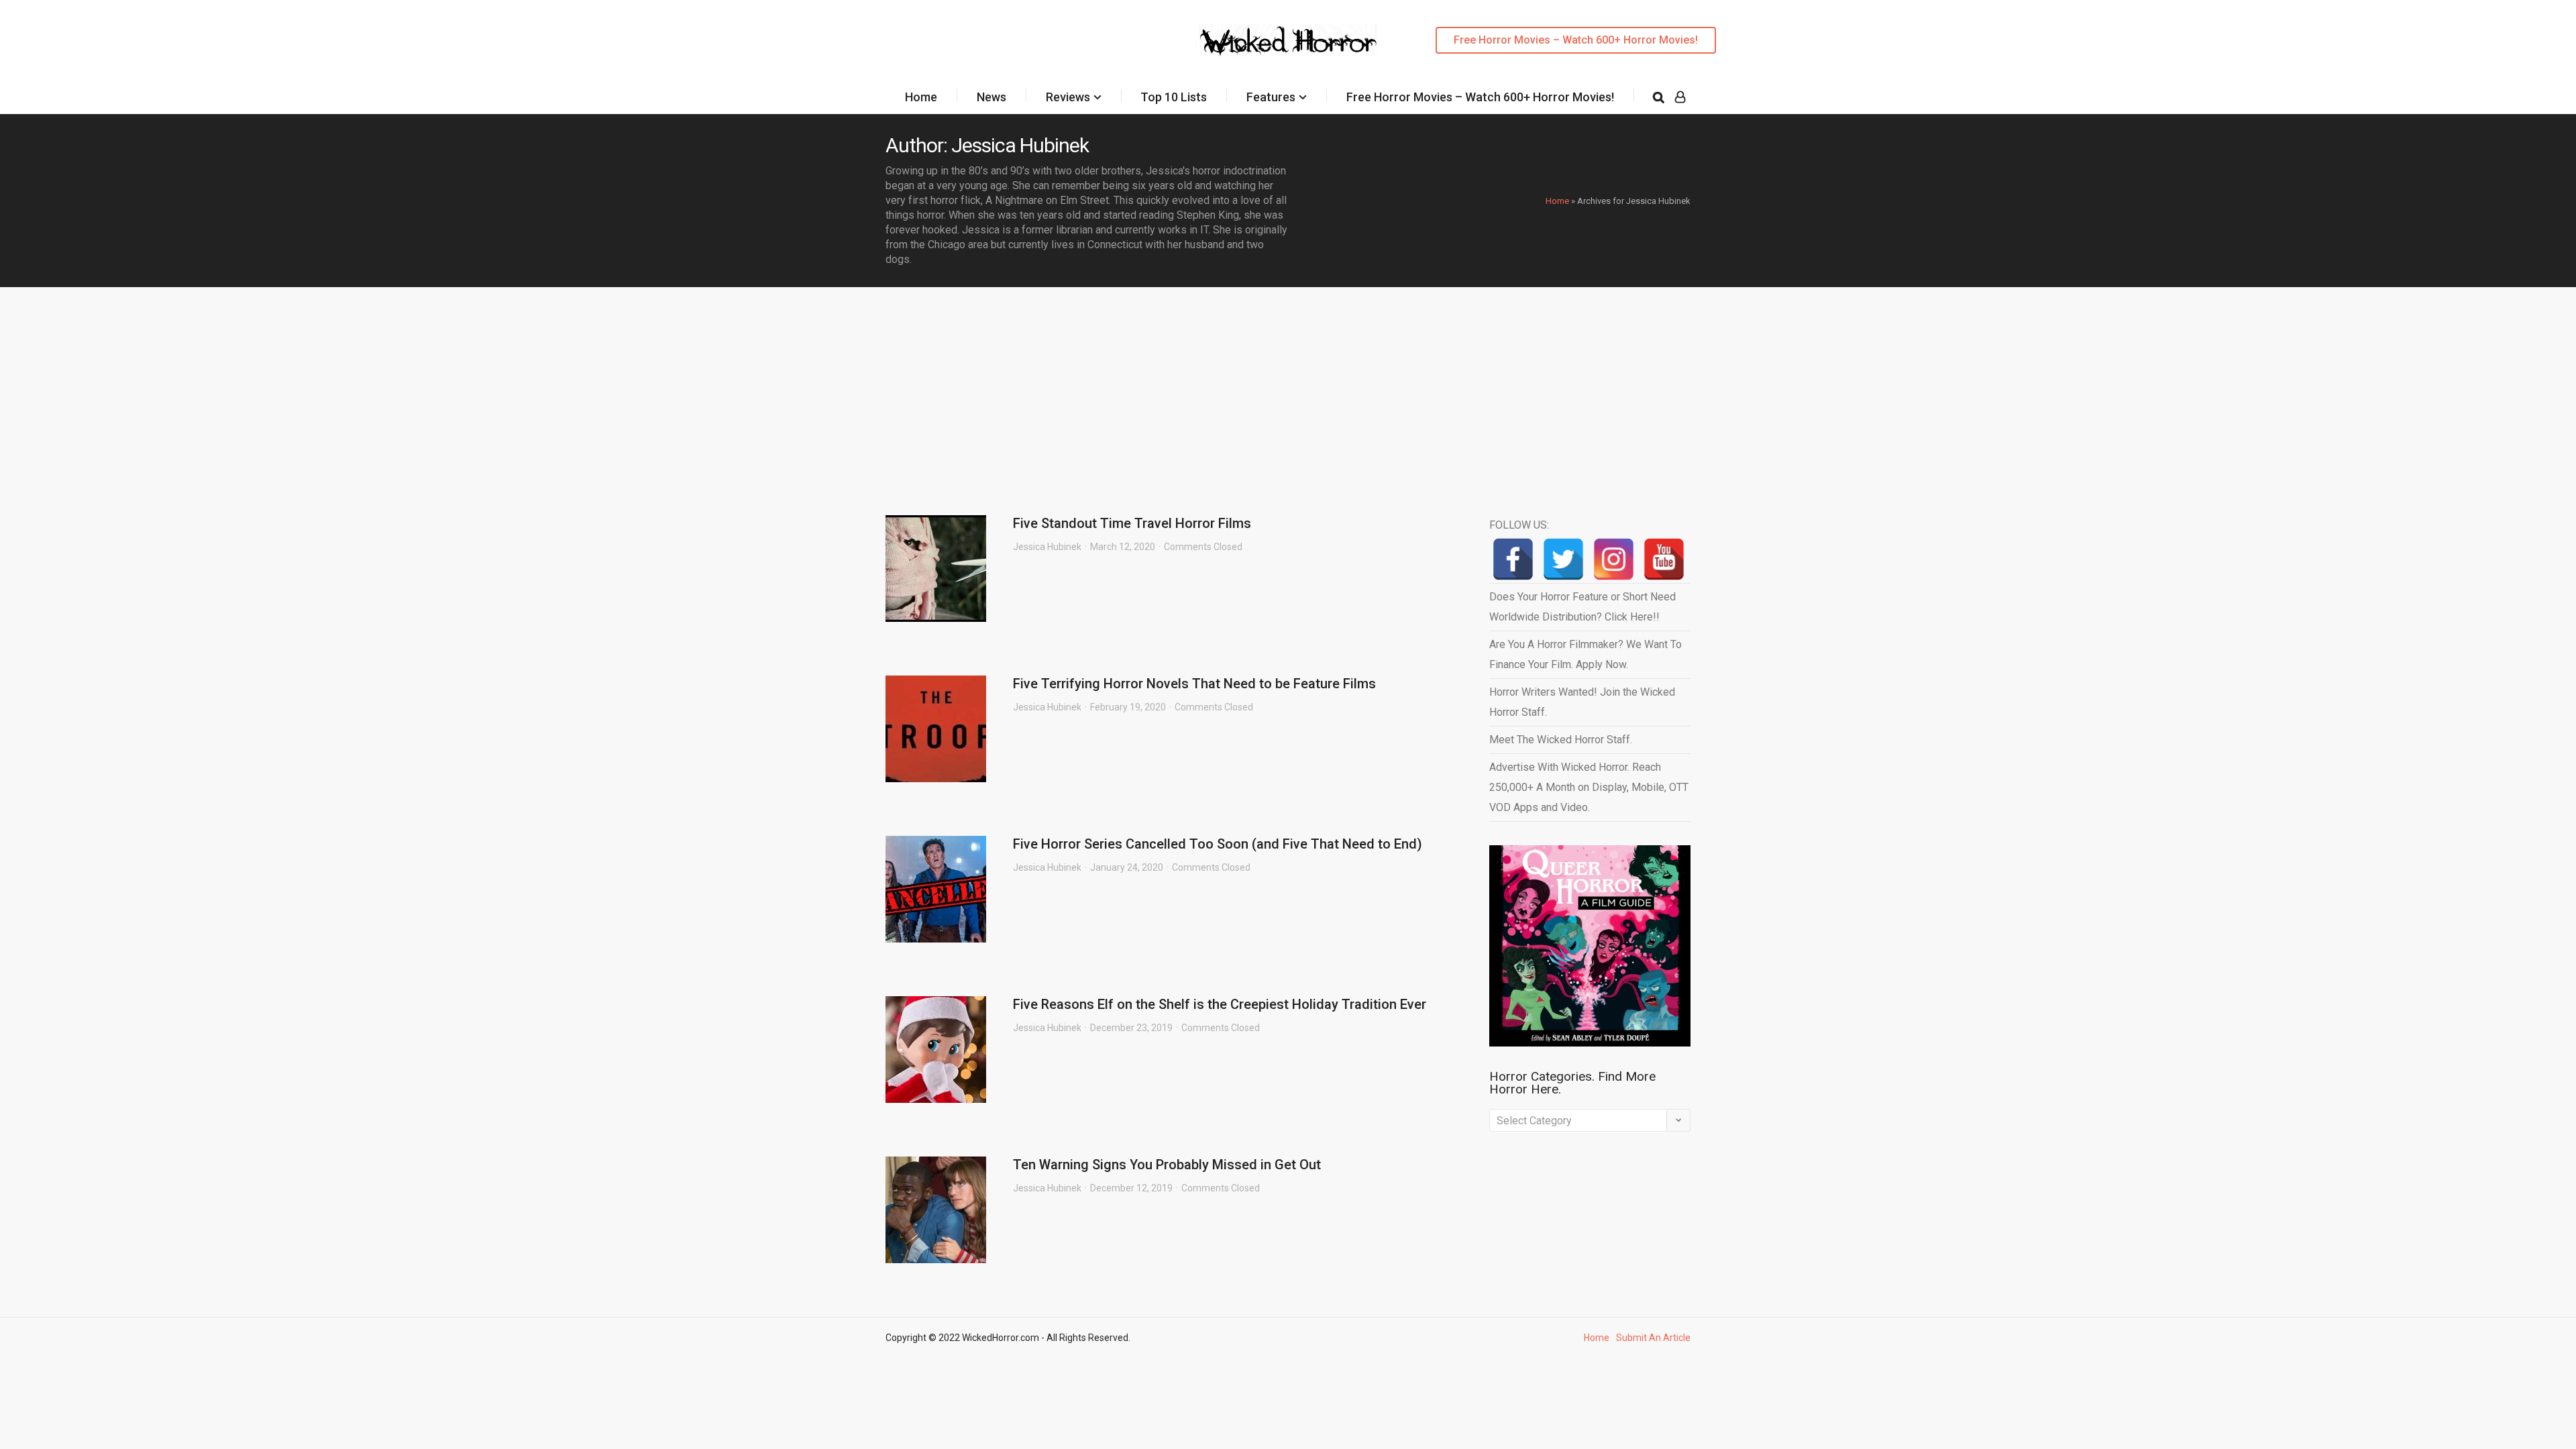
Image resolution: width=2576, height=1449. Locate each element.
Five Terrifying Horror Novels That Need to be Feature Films (1194, 684)
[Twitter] (1563, 559)
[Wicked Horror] (1288, 40)
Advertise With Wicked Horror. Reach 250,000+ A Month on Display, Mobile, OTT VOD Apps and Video (1589, 787)
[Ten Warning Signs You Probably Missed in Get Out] (936, 1210)
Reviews (1068, 97)
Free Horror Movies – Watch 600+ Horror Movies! (1576, 40)
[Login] (1680, 97)
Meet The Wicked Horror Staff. (1561, 740)
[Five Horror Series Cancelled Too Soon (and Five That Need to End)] (936, 889)
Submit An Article (1653, 1338)
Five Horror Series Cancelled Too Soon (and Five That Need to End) (1218, 844)
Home (921, 97)
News (991, 97)
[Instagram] (1614, 559)
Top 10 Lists (1174, 97)
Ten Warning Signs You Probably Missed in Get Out (1167, 1165)
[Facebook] (1513, 559)
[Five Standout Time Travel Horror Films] (936, 569)
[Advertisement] (1288, 388)
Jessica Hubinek (1047, 547)
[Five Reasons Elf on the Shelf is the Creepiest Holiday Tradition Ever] (936, 1050)
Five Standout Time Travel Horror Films (1132, 523)
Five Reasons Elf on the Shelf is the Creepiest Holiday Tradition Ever (1220, 1004)
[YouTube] (1664, 559)
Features (1271, 97)
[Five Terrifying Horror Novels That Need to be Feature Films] (936, 729)
